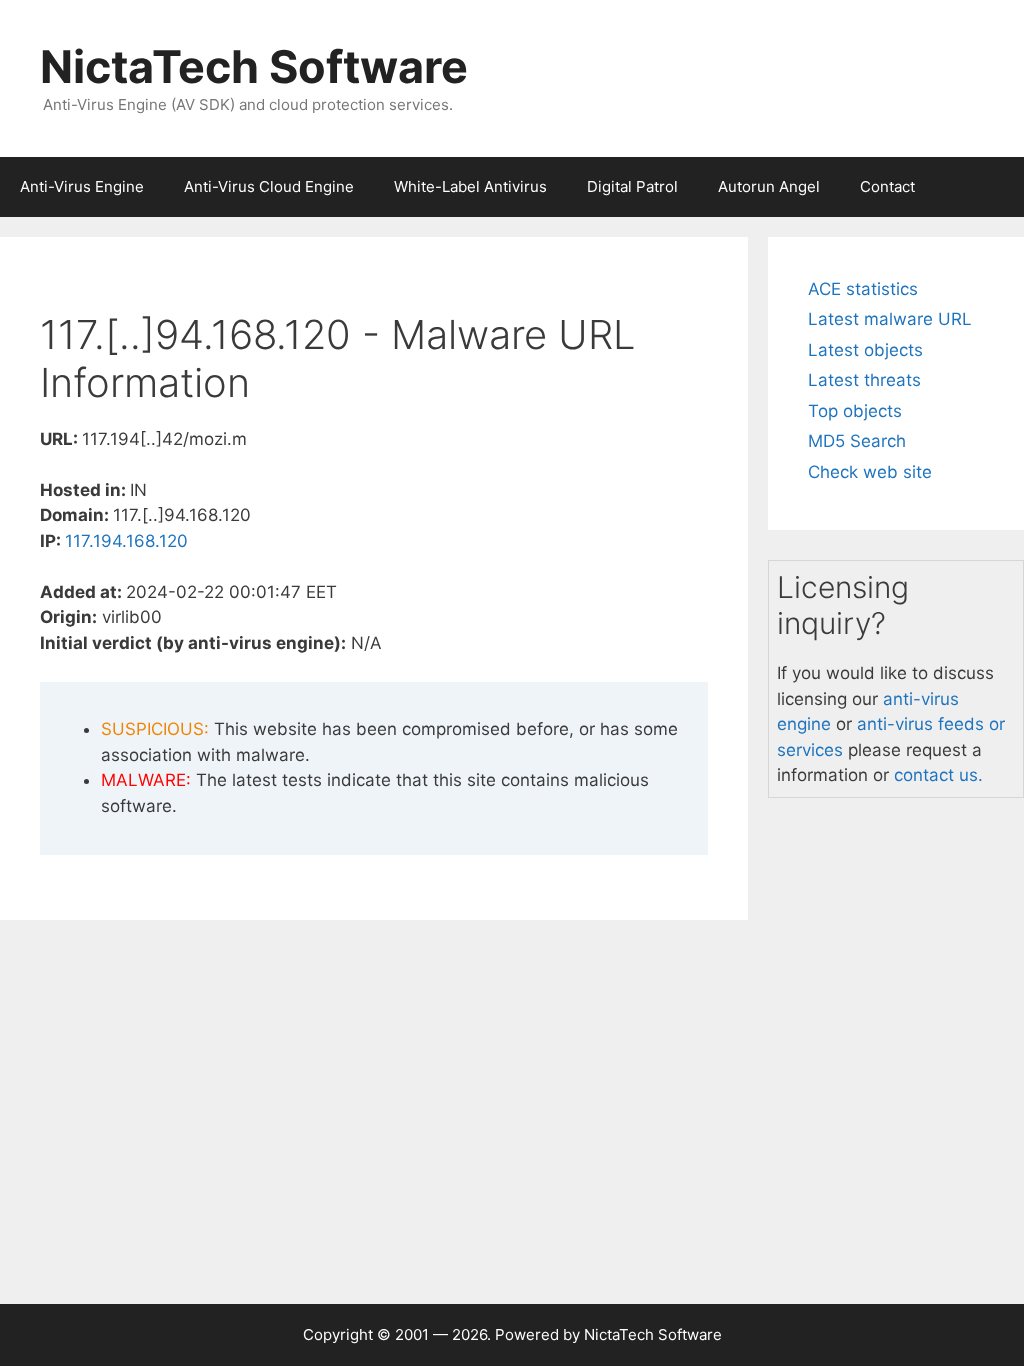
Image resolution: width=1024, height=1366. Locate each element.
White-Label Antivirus (470, 186)
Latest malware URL (890, 319)
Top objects (855, 411)
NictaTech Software (254, 66)
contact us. (938, 775)
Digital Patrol (632, 186)
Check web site (870, 472)
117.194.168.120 (126, 541)
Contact (887, 186)
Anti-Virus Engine (82, 186)
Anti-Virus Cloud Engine (269, 186)
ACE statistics (863, 289)
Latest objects (865, 350)
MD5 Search (857, 441)
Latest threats (864, 380)
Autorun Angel (769, 186)
